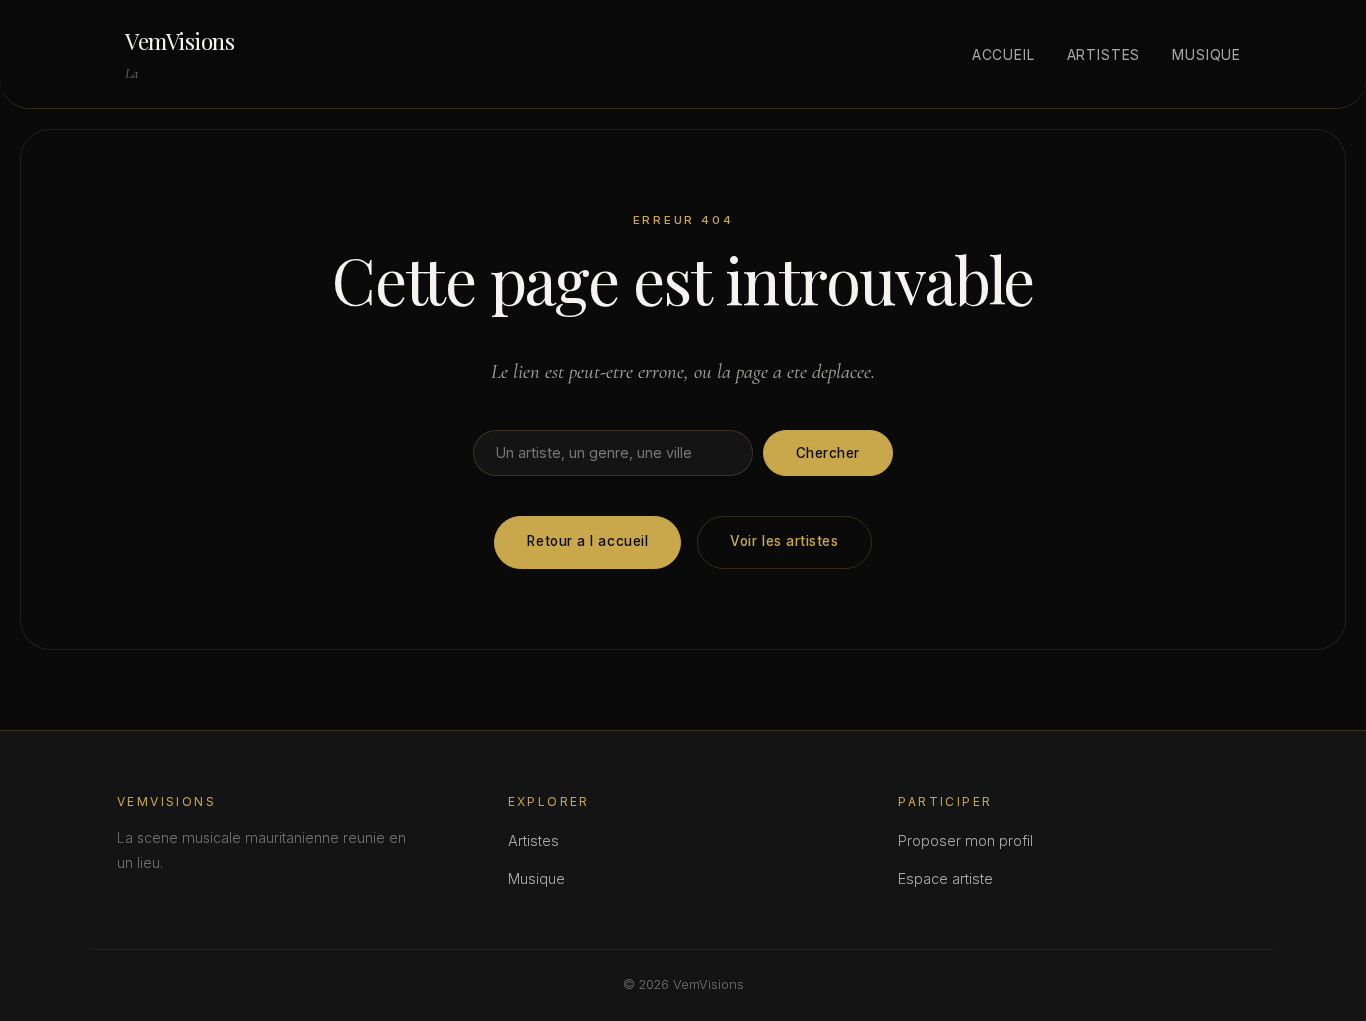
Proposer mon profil (965, 840)
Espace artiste (945, 878)
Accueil (1003, 55)
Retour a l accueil (587, 541)
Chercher (828, 453)
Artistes (1104, 55)
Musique (1206, 55)
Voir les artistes (784, 541)
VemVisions (180, 41)
